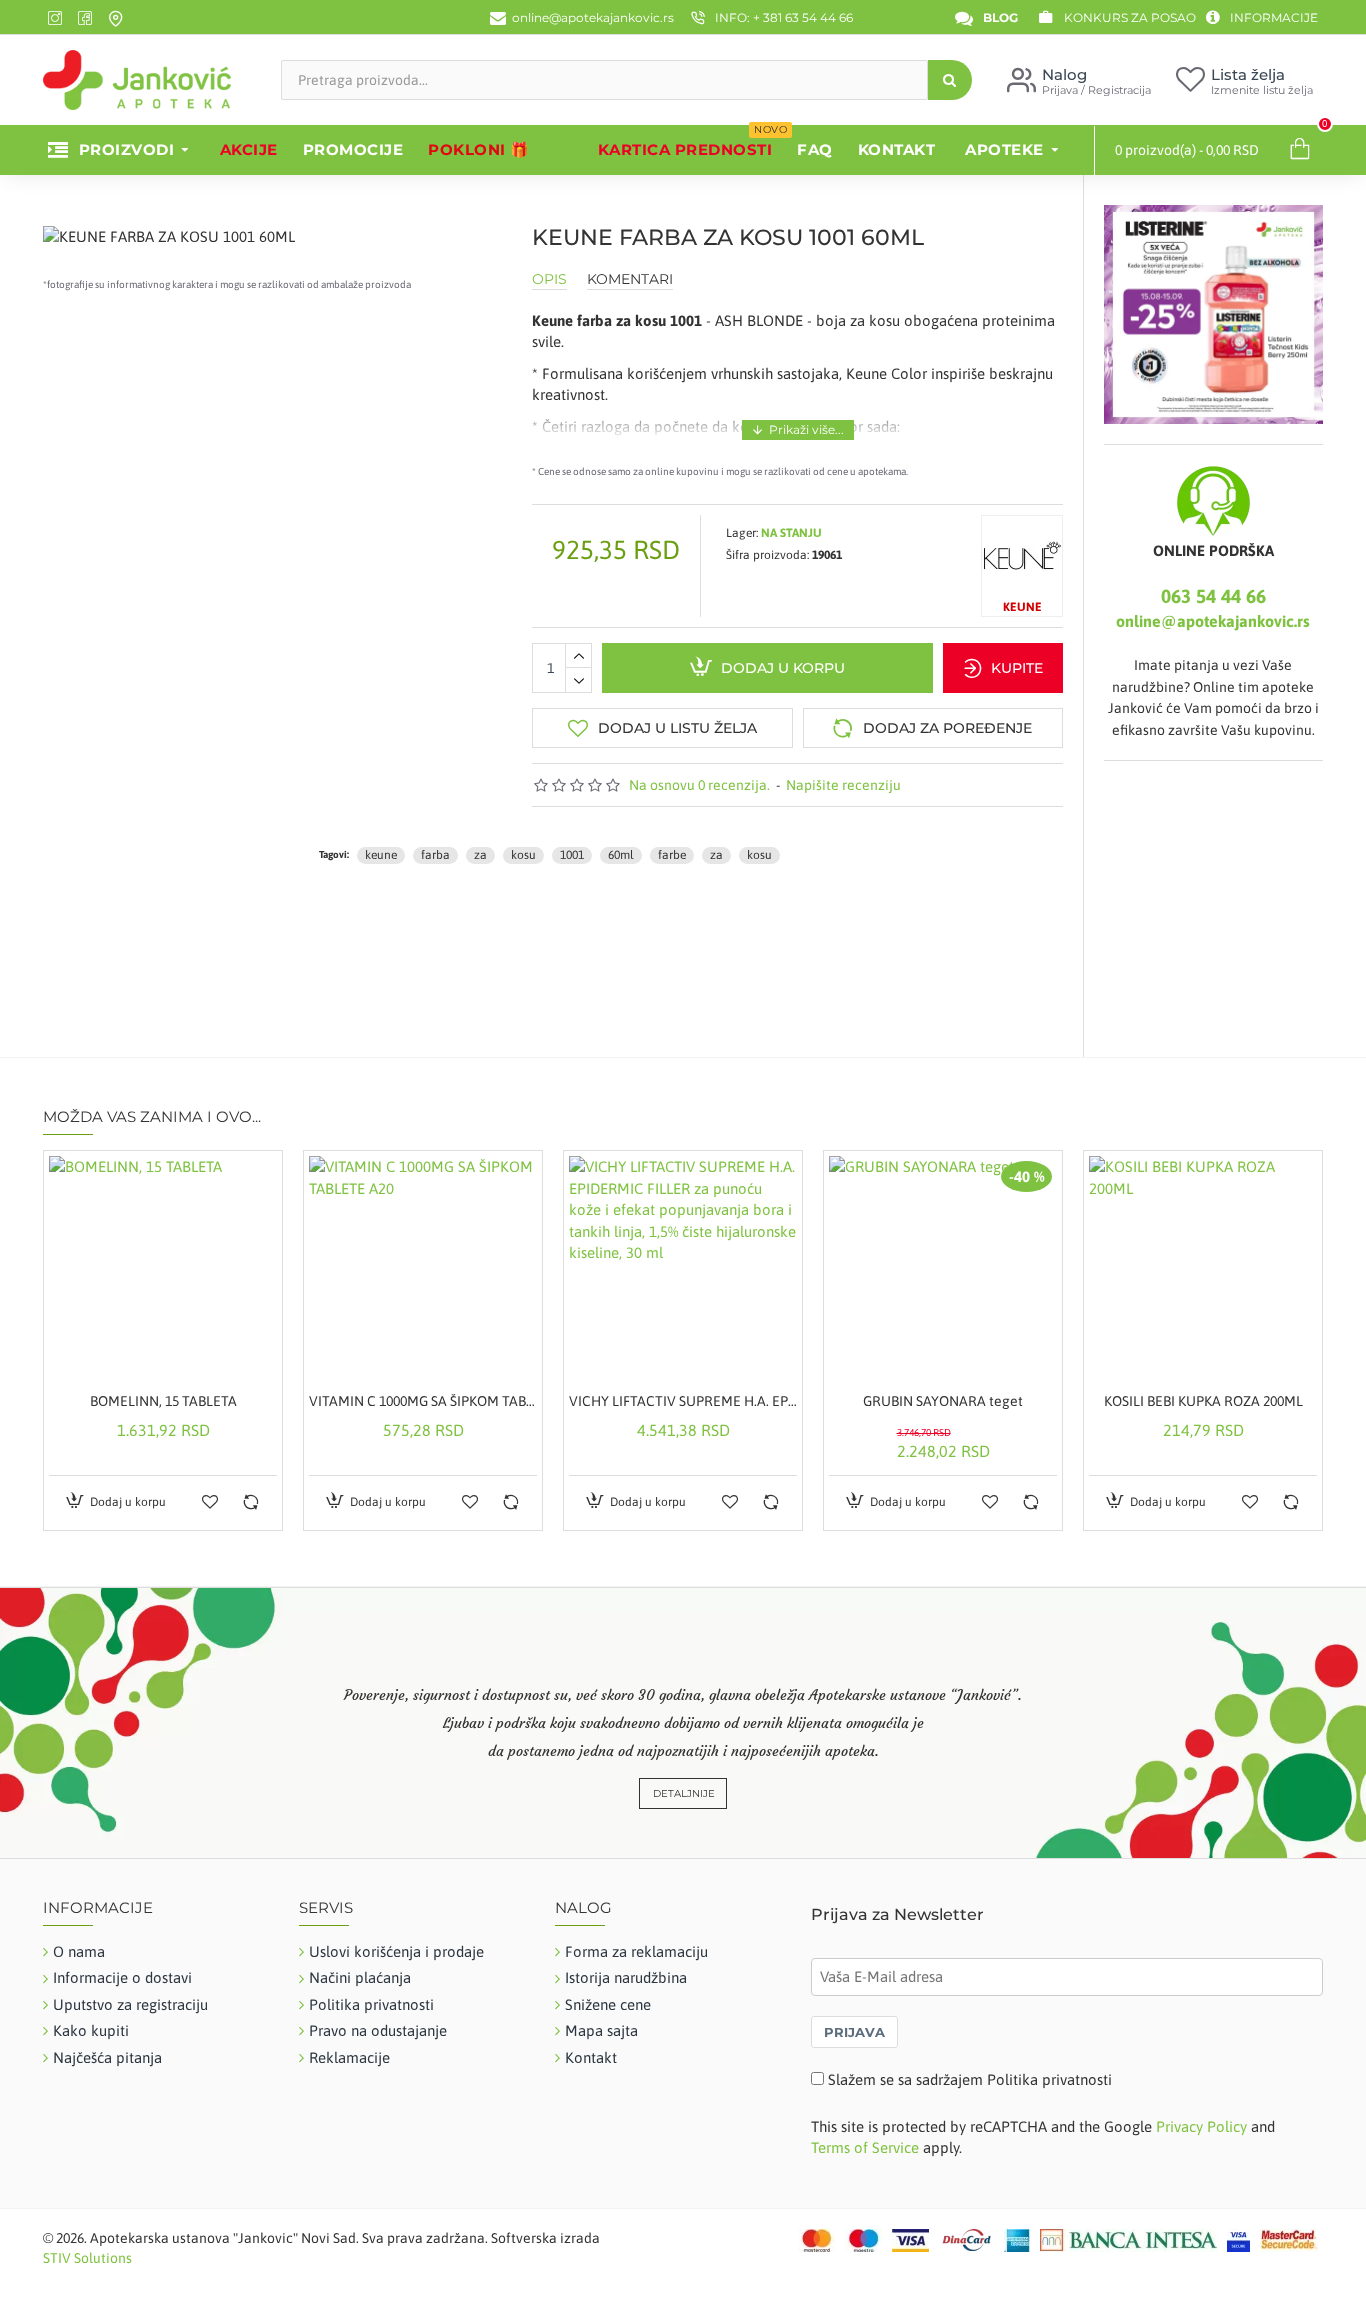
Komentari (630, 279)
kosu (523, 855)
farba (435, 855)
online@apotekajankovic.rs (1213, 621)
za (480, 855)
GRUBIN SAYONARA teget (943, 1401)
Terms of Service (865, 2147)
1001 (572, 855)
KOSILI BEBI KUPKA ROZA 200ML (1203, 1401)
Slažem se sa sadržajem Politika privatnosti (970, 2079)
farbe (672, 855)
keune (381, 855)
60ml (621, 855)
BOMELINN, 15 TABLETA (163, 1401)
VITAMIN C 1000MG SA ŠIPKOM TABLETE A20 (423, 1401)
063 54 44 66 (1213, 596)
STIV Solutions (87, 2258)
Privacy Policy (1201, 2126)
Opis (549, 279)
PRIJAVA (854, 2032)
